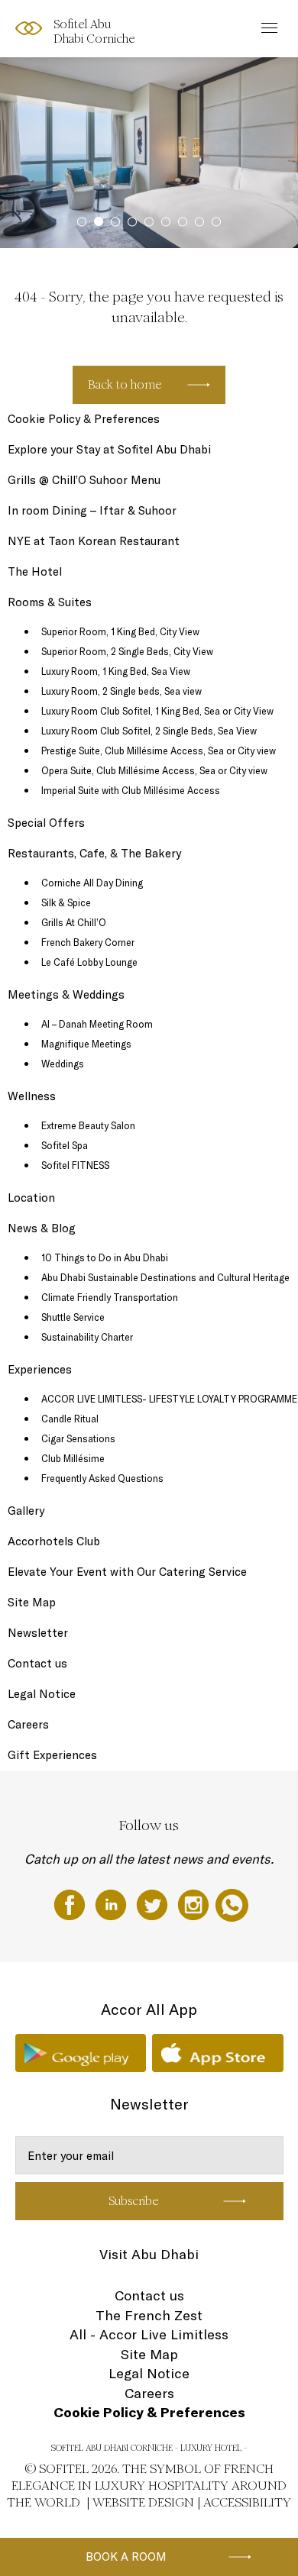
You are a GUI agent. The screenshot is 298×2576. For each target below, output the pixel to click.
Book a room (126, 2557)
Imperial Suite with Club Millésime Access (131, 790)
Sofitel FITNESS (75, 1165)
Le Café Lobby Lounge (89, 962)
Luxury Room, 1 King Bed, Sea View (116, 671)
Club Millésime (73, 1458)
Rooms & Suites (50, 602)
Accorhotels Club (54, 1541)
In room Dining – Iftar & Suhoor (92, 510)
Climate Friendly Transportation (110, 1297)
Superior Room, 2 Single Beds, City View (127, 651)
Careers (28, 1724)
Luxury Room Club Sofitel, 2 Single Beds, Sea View (149, 731)
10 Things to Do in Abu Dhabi (105, 1257)
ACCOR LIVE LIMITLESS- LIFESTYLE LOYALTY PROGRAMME (169, 1399)
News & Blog (42, 1228)
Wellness (32, 1096)
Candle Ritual (70, 1419)
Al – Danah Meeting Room (97, 1024)
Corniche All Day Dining (92, 883)
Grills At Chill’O (74, 922)
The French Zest (149, 2315)
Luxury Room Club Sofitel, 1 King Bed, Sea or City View (157, 711)
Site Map (32, 1602)
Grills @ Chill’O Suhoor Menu (84, 480)
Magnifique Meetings (86, 1044)
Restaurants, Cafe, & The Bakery (94, 853)
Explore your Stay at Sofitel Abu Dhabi (109, 449)
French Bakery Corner (88, 942)
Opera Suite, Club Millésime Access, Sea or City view (154, 770)
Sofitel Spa (65, 1145)
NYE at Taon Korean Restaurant (94, 541)
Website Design (143, 2502)
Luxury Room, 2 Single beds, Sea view (121, 691)
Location (31, 1198)
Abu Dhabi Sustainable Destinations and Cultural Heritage (165, 1277)
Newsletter (38, 1633)
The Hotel (35, 571)
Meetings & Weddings (66, 994)
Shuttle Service (73, 1317)
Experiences (40, 1369)
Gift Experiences (52, 1755)
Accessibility (247, 2502)
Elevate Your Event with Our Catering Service (127, 1572)
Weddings (63, 1064)
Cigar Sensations (78, 1438)
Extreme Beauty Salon (88, 1125)
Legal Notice (42, 1694)
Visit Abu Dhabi (149, 2254)
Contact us (37, 1663)
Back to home (125, 384)
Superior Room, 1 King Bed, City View (120, 631)
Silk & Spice (66, 902)
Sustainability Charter (87, 1337)
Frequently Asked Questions (102, 1478)
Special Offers (46, 823)
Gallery (26, 1511)
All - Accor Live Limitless (149, 2334)
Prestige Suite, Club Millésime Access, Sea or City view (159, 751)
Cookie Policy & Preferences (84, 419)
